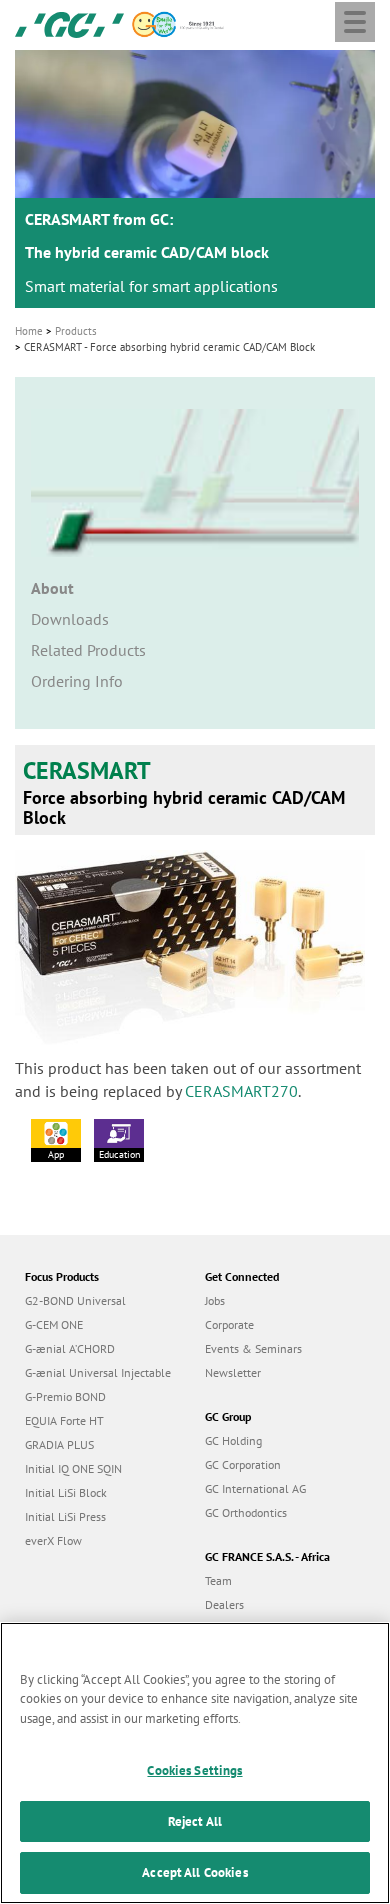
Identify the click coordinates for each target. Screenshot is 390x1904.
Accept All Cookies (194, 1872)
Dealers (224, 1604)
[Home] (69, 23)
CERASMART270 (241, 1091)
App (56, 1154)
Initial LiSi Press (65, 1516)
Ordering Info (77, 681)
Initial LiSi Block (66, 1492)
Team (218, 1580)
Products (76, 331)
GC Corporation (243, 1464)
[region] (195, 1763)
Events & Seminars (253, 1348)
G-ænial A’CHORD (70, 1348)
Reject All (195, 1821)
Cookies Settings (194, 1770)
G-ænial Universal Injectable (98, 1372)
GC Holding (233, 1440)
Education (119, 1154)
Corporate (229, 1324)
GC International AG (255, 1488)
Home (29, 331)
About (52, 588)
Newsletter (233, 1372)
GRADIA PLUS (59, 1444)
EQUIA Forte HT (64, 1420)
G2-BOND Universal (75, 1300)
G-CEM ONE (54, 1324)
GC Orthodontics (246, 1512)
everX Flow (53, 1540)
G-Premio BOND (65, 1396)
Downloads (70, 619)
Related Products (88, 650)
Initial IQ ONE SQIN (73, 1468)
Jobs (215, 1300)
